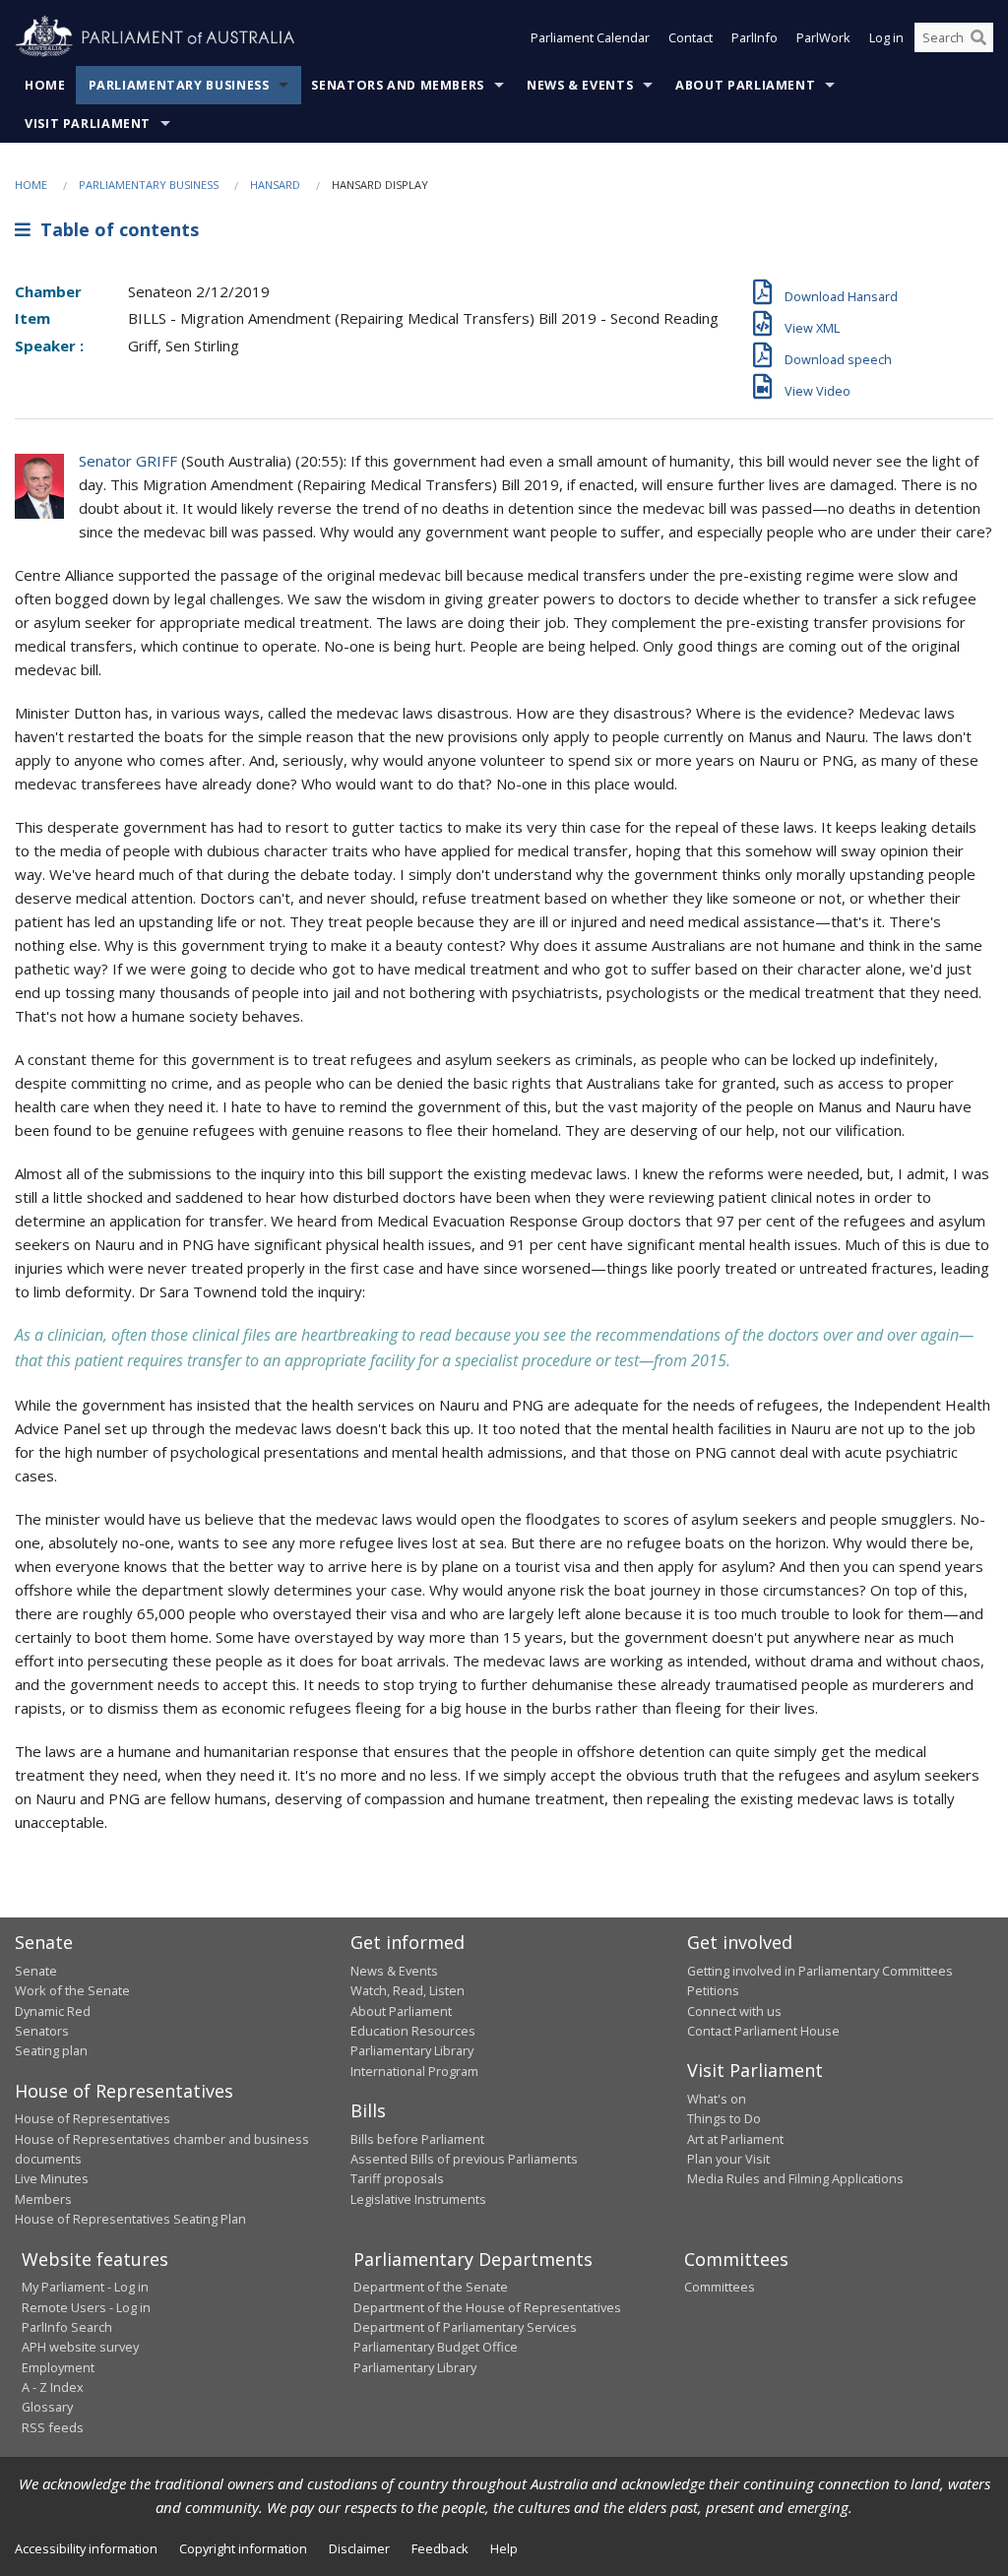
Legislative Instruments (418, 2199)
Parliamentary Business (179, 85)
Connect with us (734, 2011)
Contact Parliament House (763, 2031)
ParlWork (823, 37)
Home (45, 85)
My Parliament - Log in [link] (85, 2287)
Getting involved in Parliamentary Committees (820, 1971)
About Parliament (745, 85)
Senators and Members (398, 85)
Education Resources (413, 2031)
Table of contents (115, 229)
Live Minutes (52, 2178)
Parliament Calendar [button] (590, 37)
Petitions (713, 1990)
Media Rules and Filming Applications (795, 2178)
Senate (36, 1971)
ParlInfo (755, 37)
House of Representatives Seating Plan (130, 2219)
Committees (720, 2287)
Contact (691, 37)
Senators (42, 2031)
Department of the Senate (431, 2287)
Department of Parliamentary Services (465, 2327)
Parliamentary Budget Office (436, 2347)
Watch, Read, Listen (408, 1990)
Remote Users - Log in (86, 2307)
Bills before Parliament (417, 2139)
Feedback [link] (440, 2548)
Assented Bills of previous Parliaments (464, 2159)
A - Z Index (53, 2387)
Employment (58, 2367)
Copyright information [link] (243, 2548)
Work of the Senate (72, 1990)
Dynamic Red (53, 2011)
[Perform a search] (978, 37)
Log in (886, 37)
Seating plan (51, 2050)
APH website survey (80, 2347)
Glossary (47, 2407)
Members (43, 2199)
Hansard (275, 185)
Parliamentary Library (412, 2050)
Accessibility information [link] (86, 2548)
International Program (414, 2071)
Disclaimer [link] (359, 2548)
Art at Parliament (735, 2139)
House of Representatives (93, 2118)
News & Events (580, 85)
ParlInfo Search (67, 2327)
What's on (717, 2099)
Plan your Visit (728, 2159)
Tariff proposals (397, 2178)
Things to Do (724, 2118)
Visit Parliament (88, 124)
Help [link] (504, 2548)
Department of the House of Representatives (487, 2307)
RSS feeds (53, 2427)
